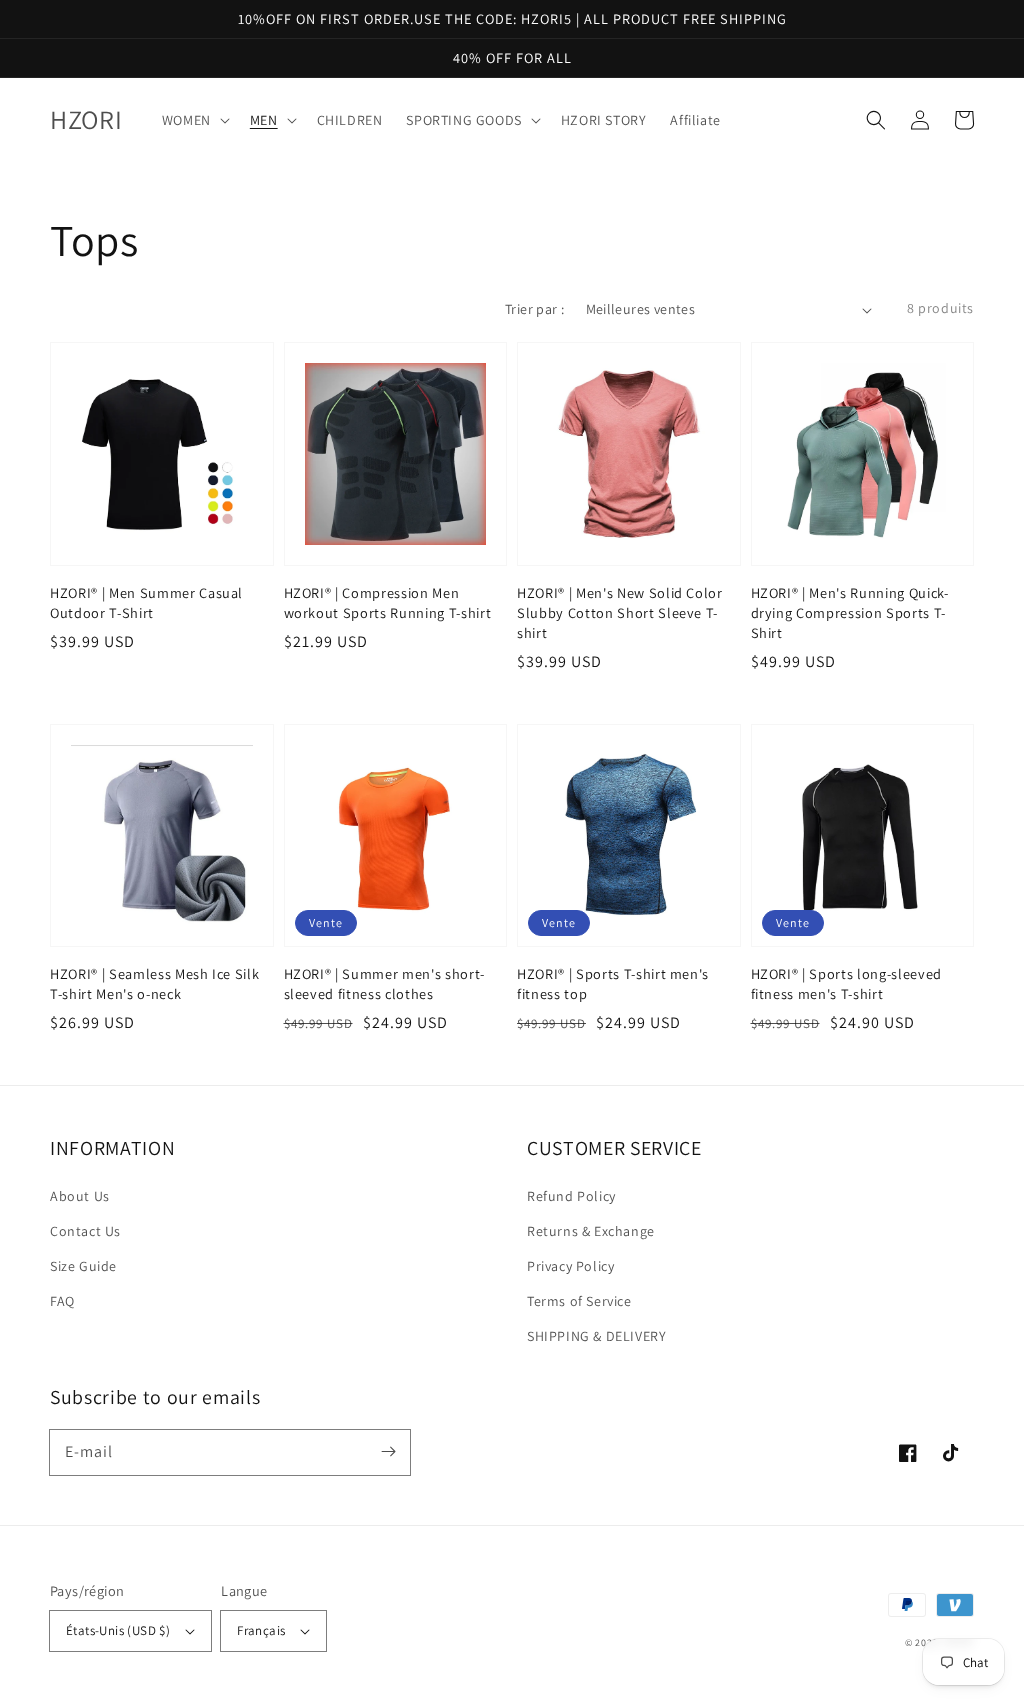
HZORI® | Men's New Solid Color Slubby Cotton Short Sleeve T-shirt (620, 612)
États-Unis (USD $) (118, 1630)
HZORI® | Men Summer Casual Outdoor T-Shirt (146, 602)
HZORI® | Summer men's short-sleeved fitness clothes (384, 983)
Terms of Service (579, 1301)
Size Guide (83, 1266)
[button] (876, 120)
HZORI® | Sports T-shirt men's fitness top (613, 983)
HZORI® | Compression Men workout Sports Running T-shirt (388, 602)
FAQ (62, 1301)
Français (261, 1630)
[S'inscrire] (388, 1452)
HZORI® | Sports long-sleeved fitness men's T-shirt (846, 983)
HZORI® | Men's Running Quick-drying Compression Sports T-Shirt (850, 612)
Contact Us (85, 1231)
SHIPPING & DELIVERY (596, 1336)
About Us (80, 1196)
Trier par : (534, 309)
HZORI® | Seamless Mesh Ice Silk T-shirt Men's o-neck (154, 983)
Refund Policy (571, 1196)
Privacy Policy (570, 1266)
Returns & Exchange (591, 1231)
